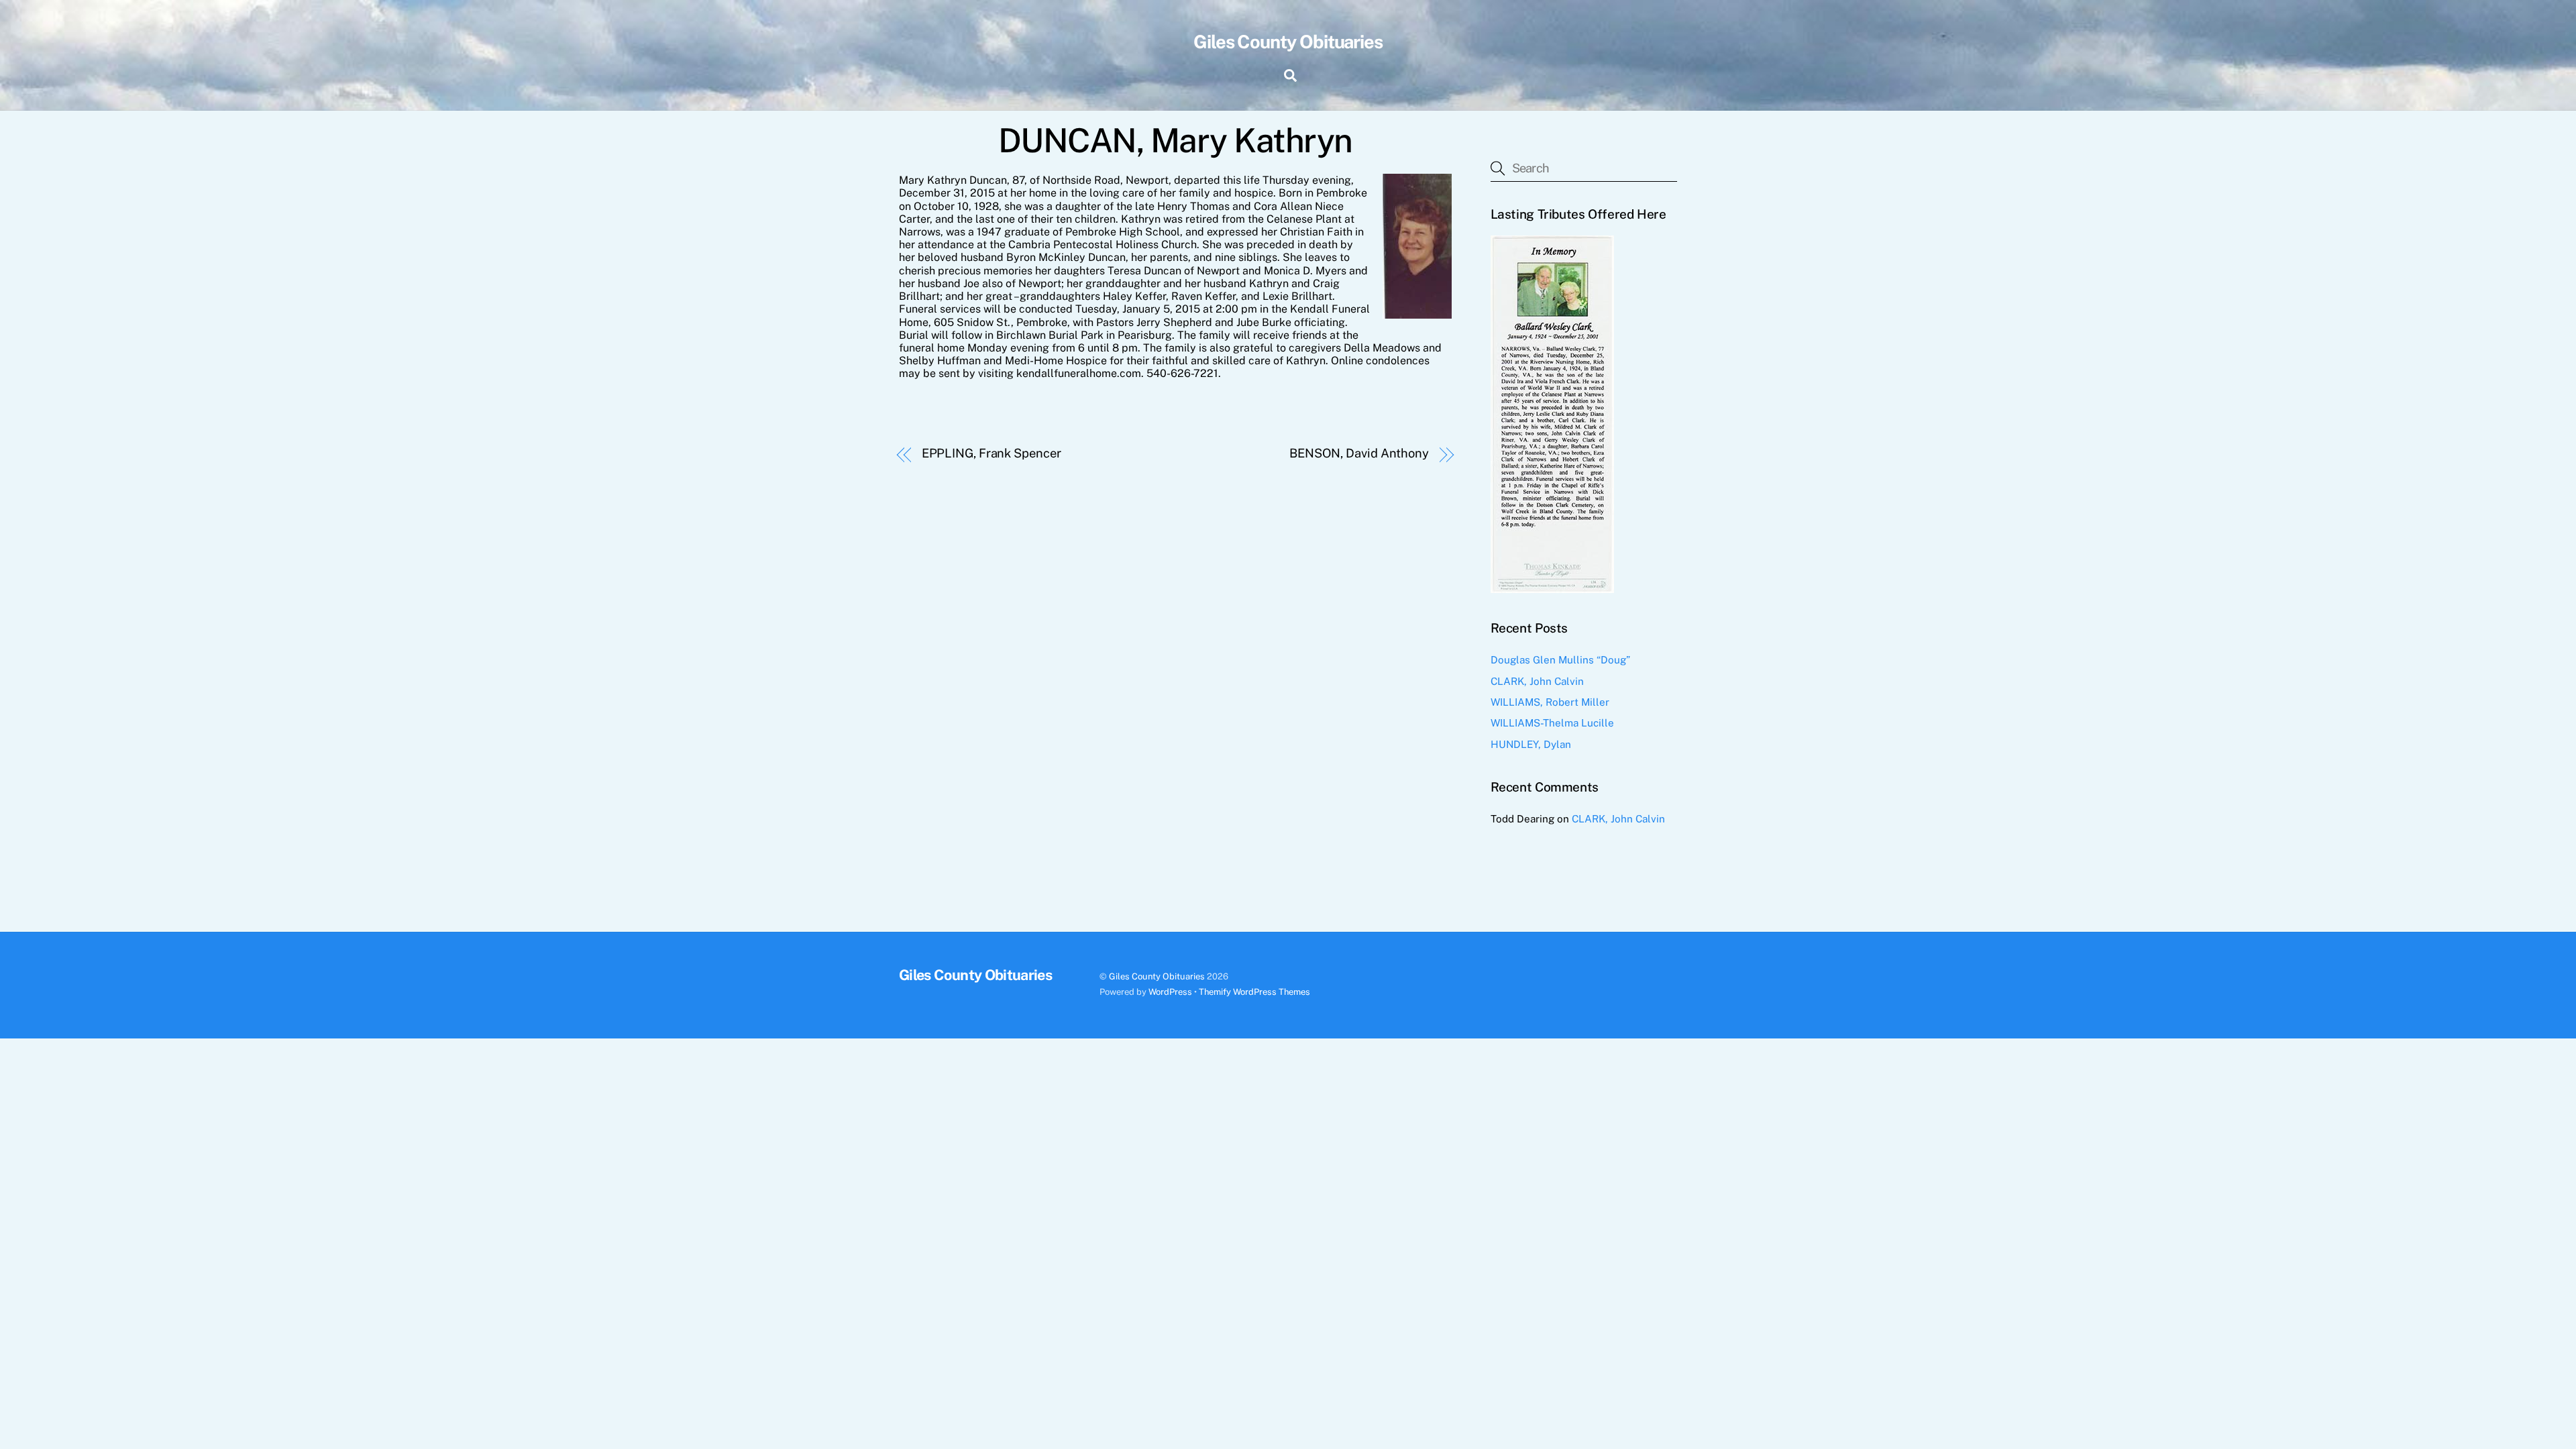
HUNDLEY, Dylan (1531, 744)
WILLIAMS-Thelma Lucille (1552, 723)
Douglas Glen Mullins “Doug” (1560, 660)
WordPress (1170, 992)
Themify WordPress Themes (1254, 992)
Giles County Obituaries (1157, 976)
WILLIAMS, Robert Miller (1550, 702)
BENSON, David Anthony (1359, 453)
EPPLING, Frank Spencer (991, 453)
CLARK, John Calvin (1537, 681)
